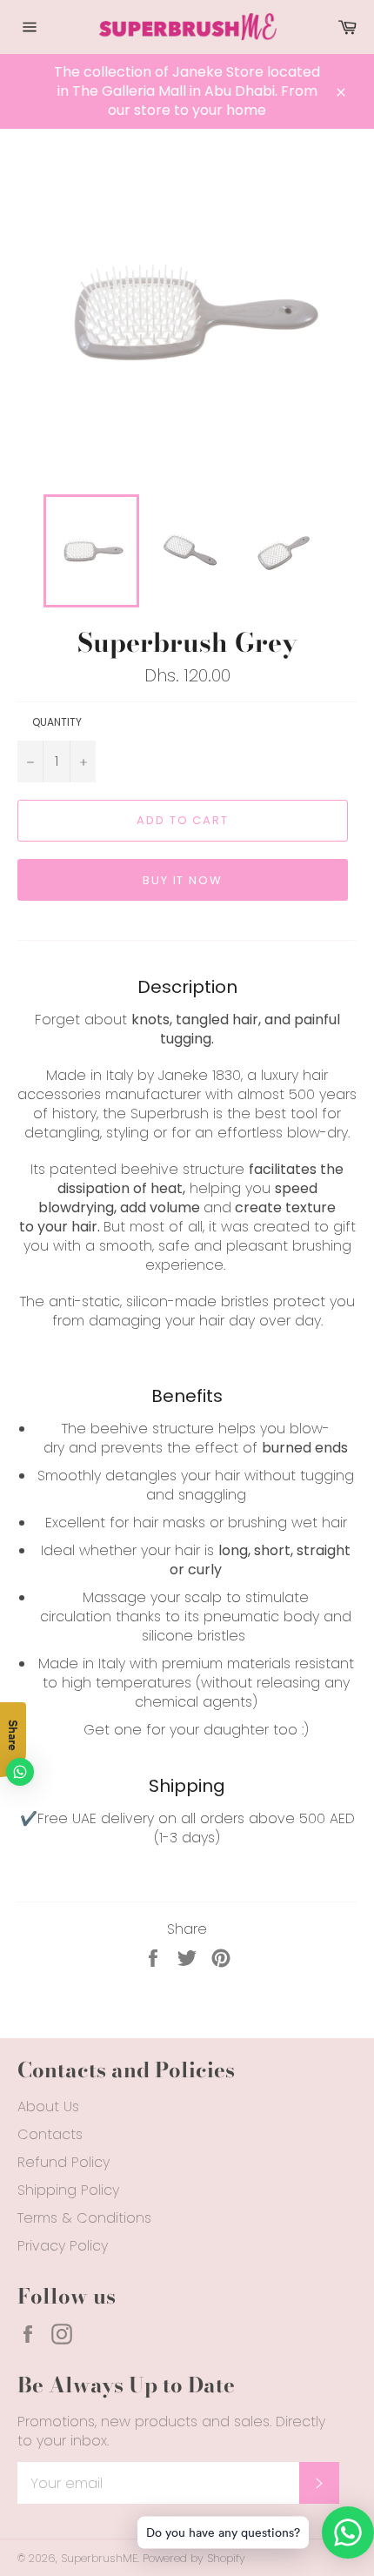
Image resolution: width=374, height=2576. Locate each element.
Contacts (50, 2134)
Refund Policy (63, 2162)
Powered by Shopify (194, 2558)
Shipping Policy (68, 2190)
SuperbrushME (99, 2558)
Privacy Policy (63, 2246)
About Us (48, 2106)
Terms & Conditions (84, 2218)
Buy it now (183, 880)
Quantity (57, 722)
